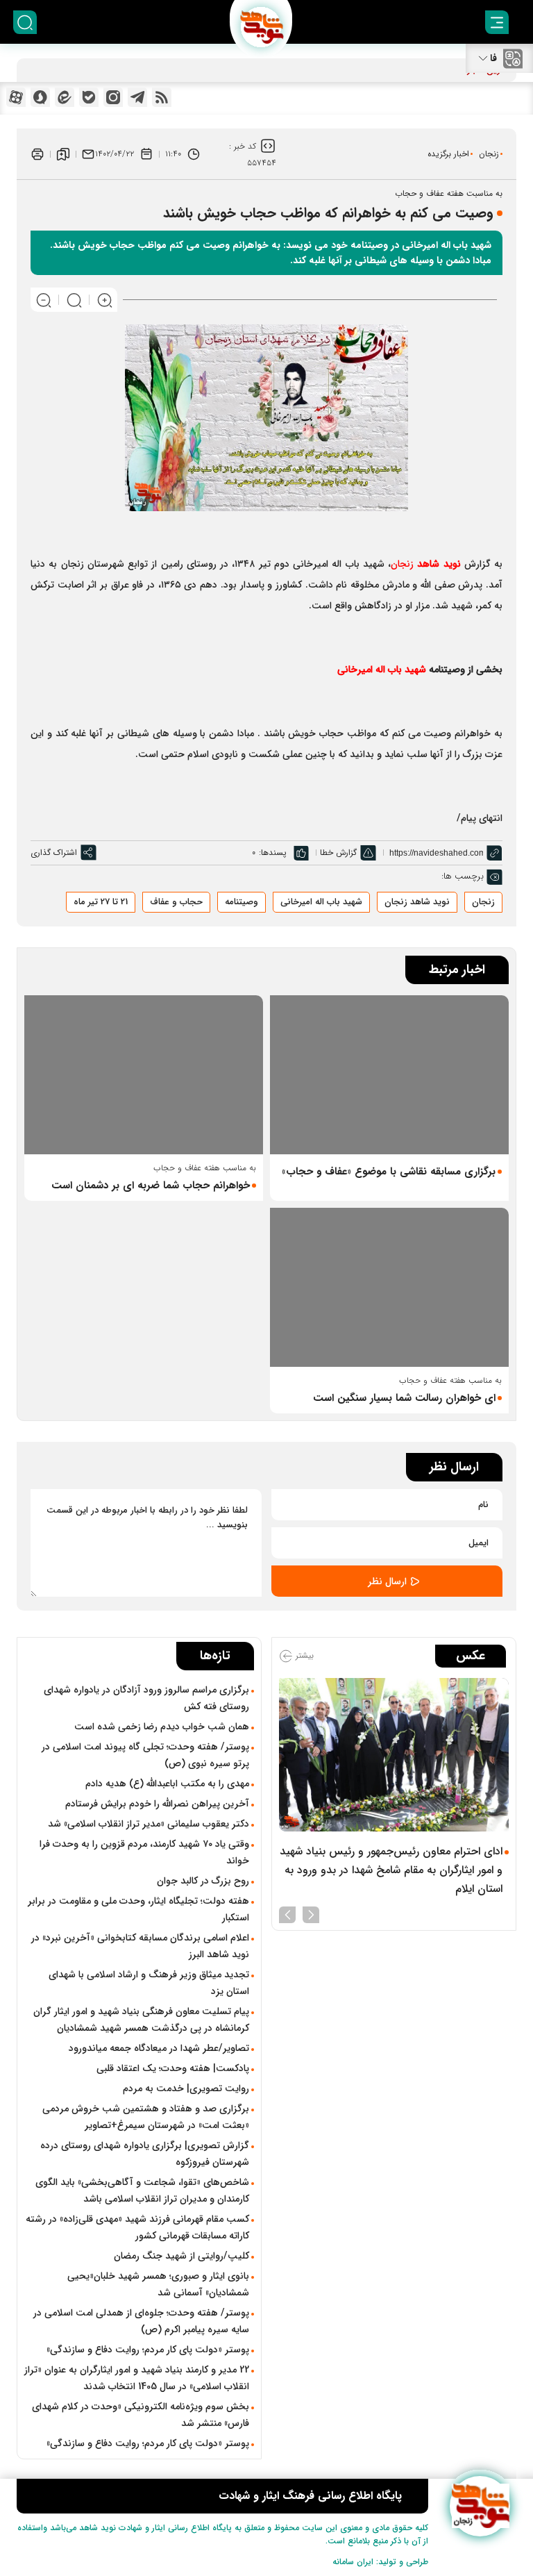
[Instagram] (113, 97)
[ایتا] (65, 97)
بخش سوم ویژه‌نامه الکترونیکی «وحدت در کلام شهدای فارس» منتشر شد (141, 2415)
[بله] (89, 97)
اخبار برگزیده (448, 154)
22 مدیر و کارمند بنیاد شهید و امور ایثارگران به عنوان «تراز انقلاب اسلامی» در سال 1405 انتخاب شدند (137, 2378)
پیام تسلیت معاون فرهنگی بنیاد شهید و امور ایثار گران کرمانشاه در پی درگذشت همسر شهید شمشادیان (141, 2020)
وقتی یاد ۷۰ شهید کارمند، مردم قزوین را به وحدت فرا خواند (144, 1852)
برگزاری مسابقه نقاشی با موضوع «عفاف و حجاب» (389, 1172)
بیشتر (303, 1655)
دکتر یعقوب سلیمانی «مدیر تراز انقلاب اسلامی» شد (149, 1824)
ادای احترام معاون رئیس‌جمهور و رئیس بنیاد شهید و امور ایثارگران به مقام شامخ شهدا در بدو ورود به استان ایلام (391, 1870)
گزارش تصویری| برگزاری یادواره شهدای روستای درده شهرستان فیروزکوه (145, 2154)
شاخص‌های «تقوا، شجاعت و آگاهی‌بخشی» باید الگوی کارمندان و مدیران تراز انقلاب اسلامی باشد (142, 2191)
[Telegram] (137, 97)
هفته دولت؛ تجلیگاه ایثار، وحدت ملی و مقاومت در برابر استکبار (138, 1909)
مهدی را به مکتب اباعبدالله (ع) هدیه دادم (167, 1784)
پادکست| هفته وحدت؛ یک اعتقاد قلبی (173, 2068)
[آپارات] (16, 97)
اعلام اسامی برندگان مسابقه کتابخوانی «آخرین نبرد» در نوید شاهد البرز (140, 1946)
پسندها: (273, 853)
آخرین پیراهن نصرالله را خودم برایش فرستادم (157, 1804)
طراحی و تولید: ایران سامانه (380, 2562)
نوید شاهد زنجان (417, 902)
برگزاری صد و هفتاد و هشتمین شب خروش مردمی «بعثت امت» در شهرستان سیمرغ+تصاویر (146, 2117)
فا (493, 58)
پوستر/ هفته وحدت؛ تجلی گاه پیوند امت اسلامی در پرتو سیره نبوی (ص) (145, 1755)
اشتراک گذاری (54, 853)
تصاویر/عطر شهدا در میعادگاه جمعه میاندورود (159, 2048)
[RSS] (162, 97)
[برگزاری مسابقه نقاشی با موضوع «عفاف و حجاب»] (389, 1075)
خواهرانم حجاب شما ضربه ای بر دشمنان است (151, 1186)
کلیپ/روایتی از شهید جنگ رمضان (181, 2256)
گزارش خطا (338, 853)
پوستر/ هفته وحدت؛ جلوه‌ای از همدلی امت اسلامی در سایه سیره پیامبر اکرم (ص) (141, 2321)
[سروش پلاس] (40, 97)
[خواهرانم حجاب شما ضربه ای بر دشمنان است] (144, 1075)
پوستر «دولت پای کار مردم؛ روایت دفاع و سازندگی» (148, 2350)
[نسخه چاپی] (37, 154)
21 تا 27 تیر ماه (101, 902)
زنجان (489, 154)
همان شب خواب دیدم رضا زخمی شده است (162, 1727)
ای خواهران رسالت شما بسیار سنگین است (404, 1398)
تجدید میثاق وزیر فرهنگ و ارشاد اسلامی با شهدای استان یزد (149, 1983)
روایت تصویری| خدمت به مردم (186, 2088)
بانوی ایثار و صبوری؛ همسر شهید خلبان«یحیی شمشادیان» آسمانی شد (158, 2284)
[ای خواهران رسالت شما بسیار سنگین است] (389, 1287)
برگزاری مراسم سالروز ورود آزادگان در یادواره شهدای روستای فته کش (146, 1698)
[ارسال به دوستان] (88, 154)
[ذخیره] (63, 154)
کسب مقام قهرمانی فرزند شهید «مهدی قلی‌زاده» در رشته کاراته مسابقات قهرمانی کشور (137, 2227)
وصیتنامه (242, 902)
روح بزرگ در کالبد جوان (203, 1881)
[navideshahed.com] (480, 2506)
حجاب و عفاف (176, 902)
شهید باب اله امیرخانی (321, 902)
